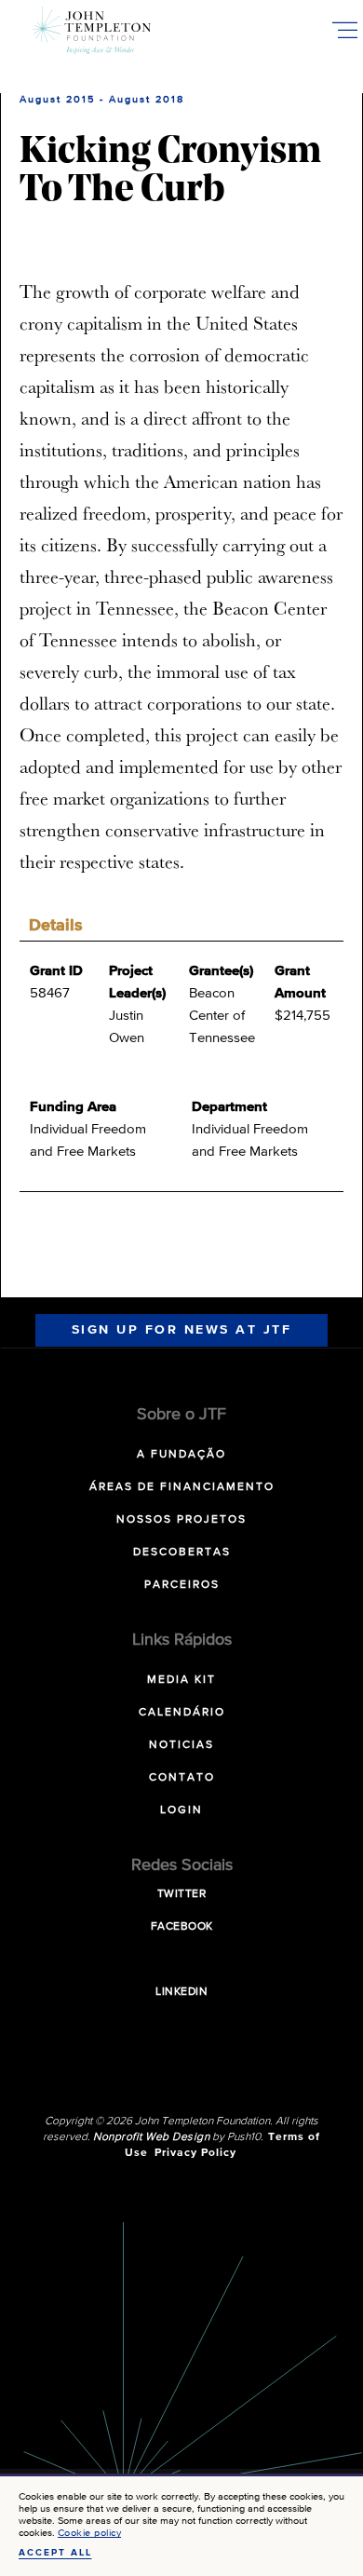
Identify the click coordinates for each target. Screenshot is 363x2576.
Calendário (182, 1713)
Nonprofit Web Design (151, 2137)
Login (181, 1810)
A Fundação (181, 1455)
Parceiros (182, 1585)
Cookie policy (90, 2533)
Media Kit (181, 1680)
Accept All (55, 2553)
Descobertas (182, 1552)
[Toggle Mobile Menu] (344, 30)
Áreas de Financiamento (182, 1487)
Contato (182, 1778)
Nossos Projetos (181, 1520)
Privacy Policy (195, 2153)
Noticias (181, 1745)
